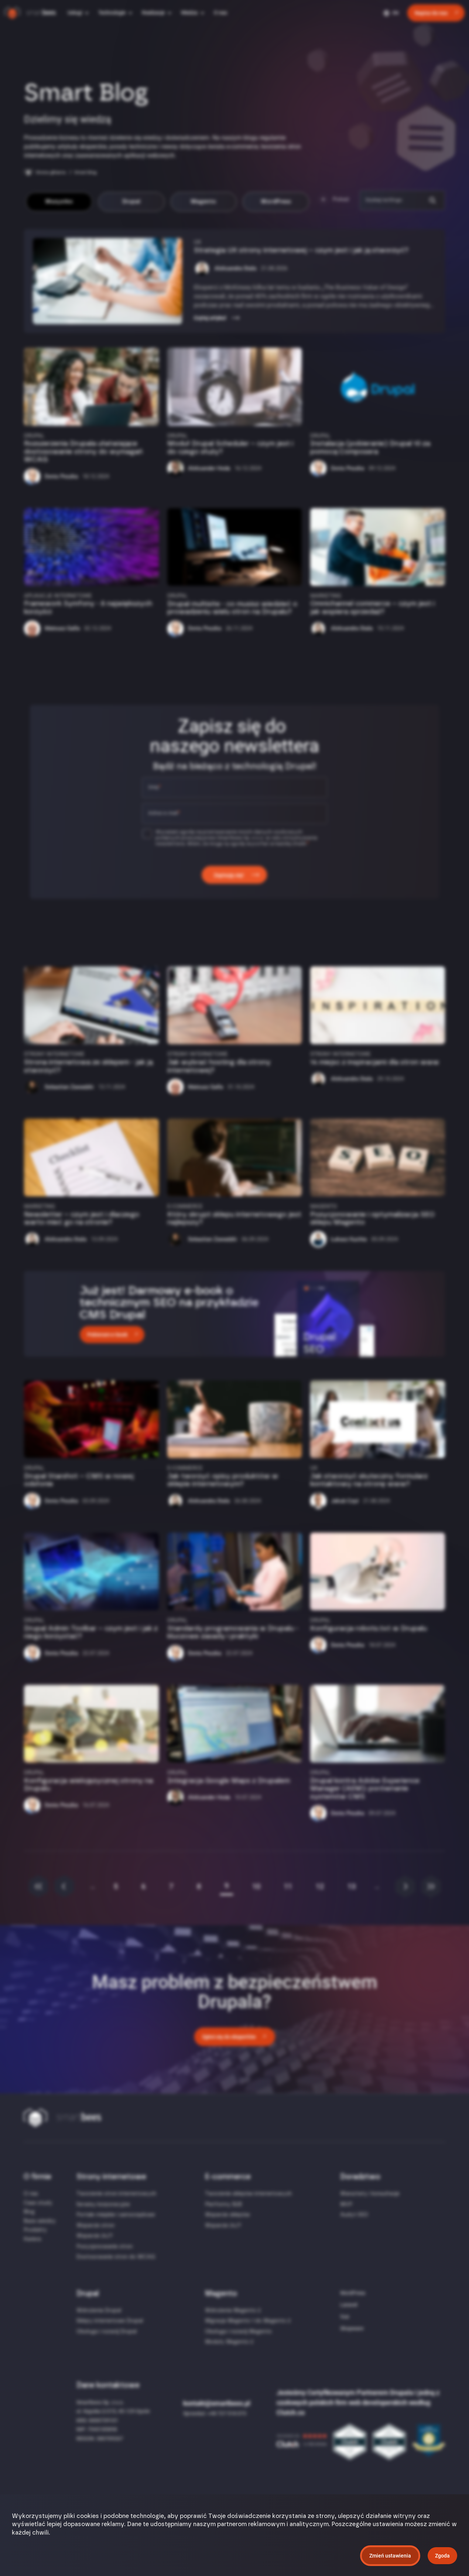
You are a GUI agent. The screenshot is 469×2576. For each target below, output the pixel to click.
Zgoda (442, 2556)
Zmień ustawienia (390, 2556)
